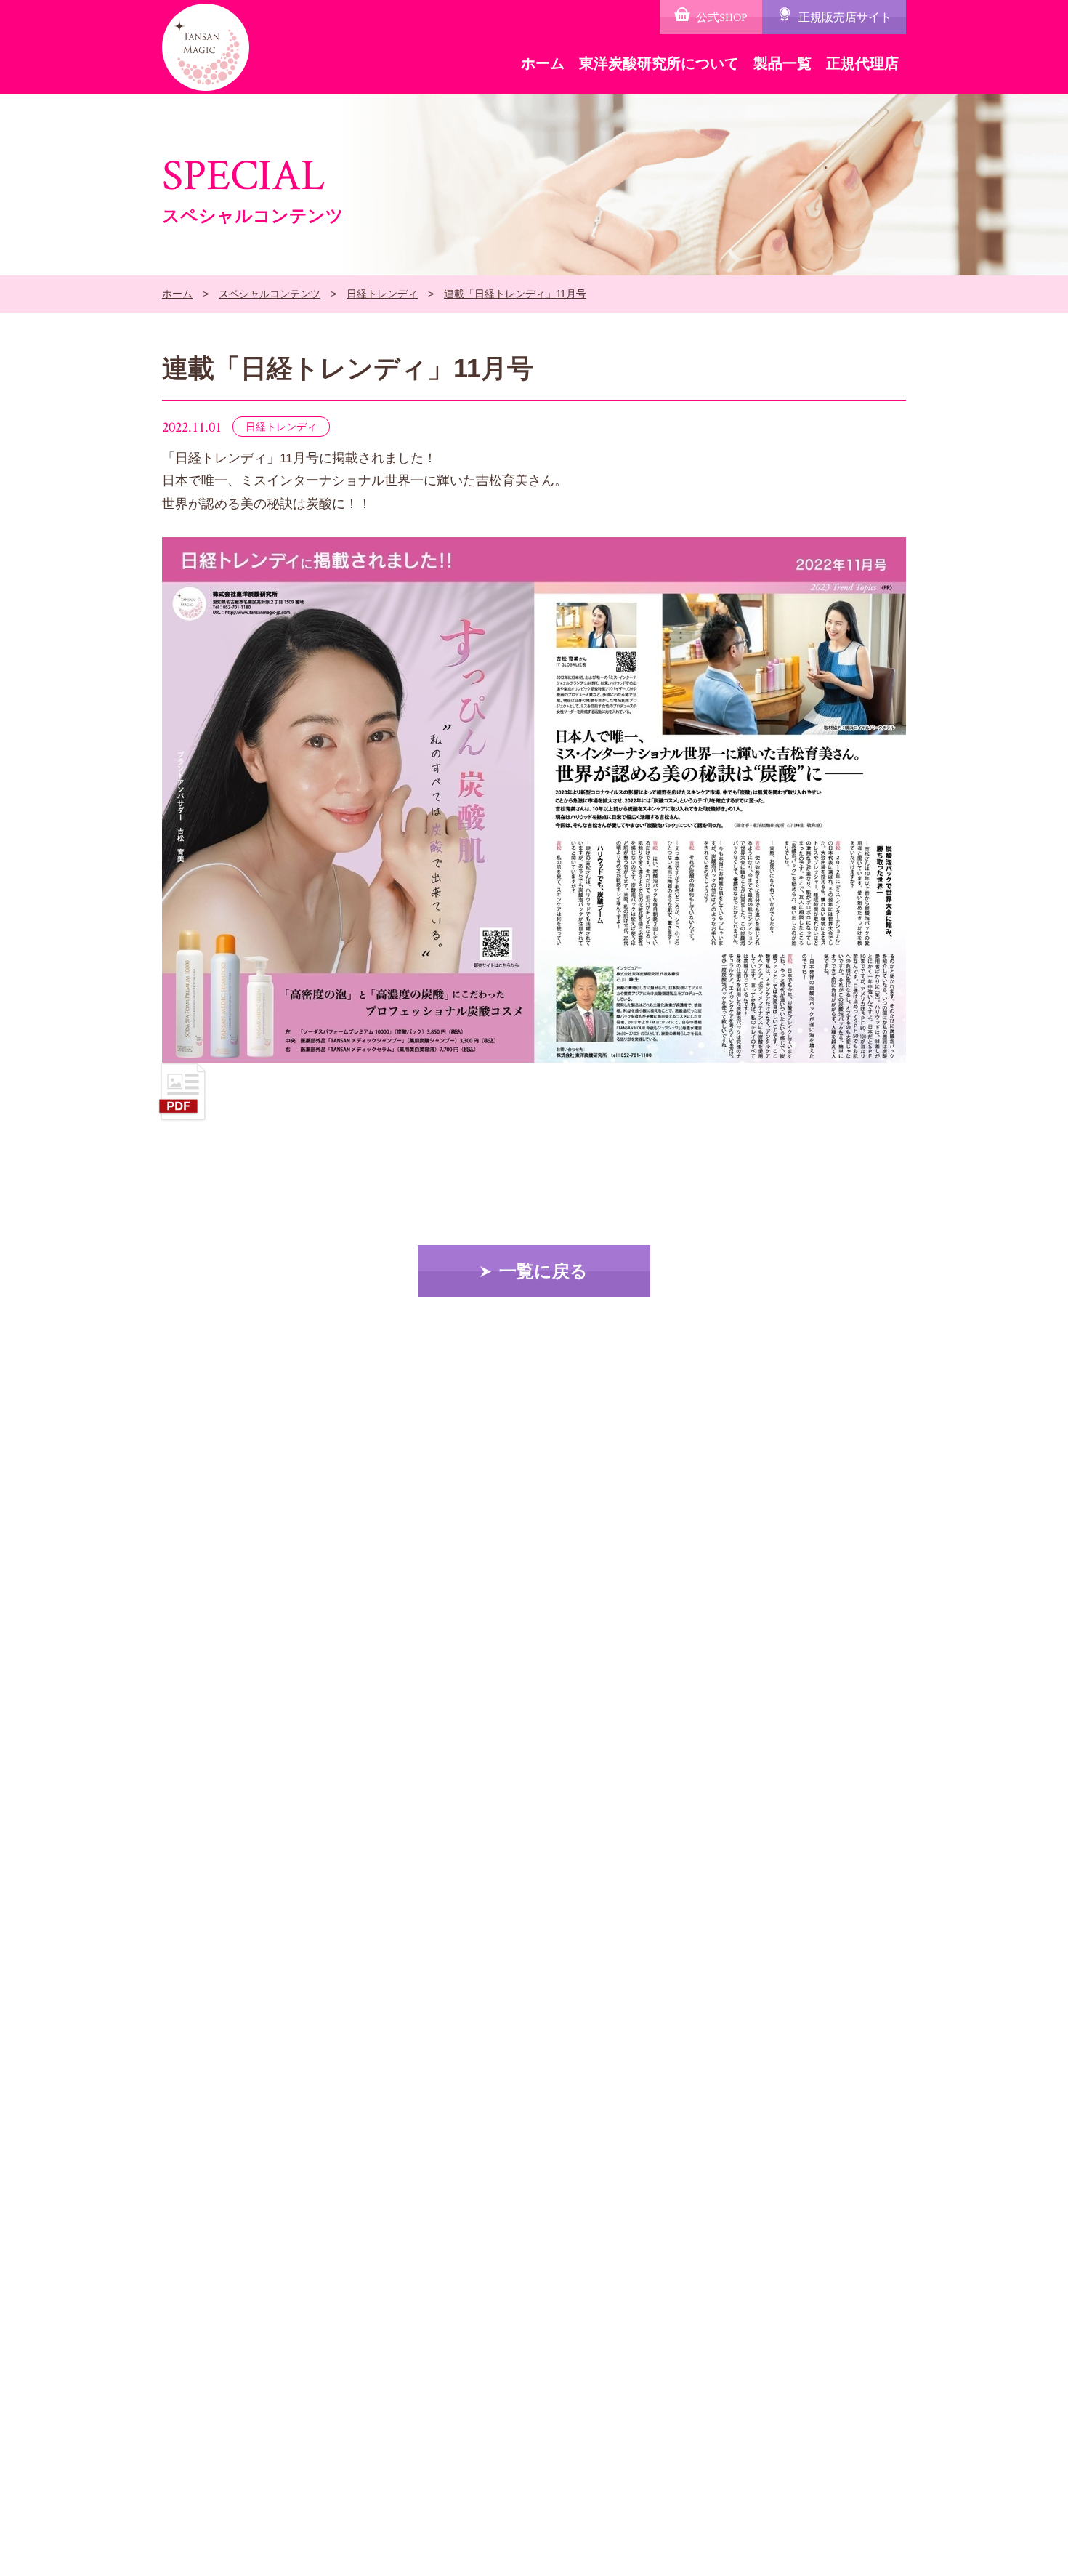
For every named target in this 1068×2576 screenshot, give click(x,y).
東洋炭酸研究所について (659, 63)
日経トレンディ (382, 294)
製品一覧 (782, 63)
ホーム (543, 63)
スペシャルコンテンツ (270, 294)
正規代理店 (862, 63)
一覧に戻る (543, 1271)
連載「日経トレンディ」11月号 (515, 294)
